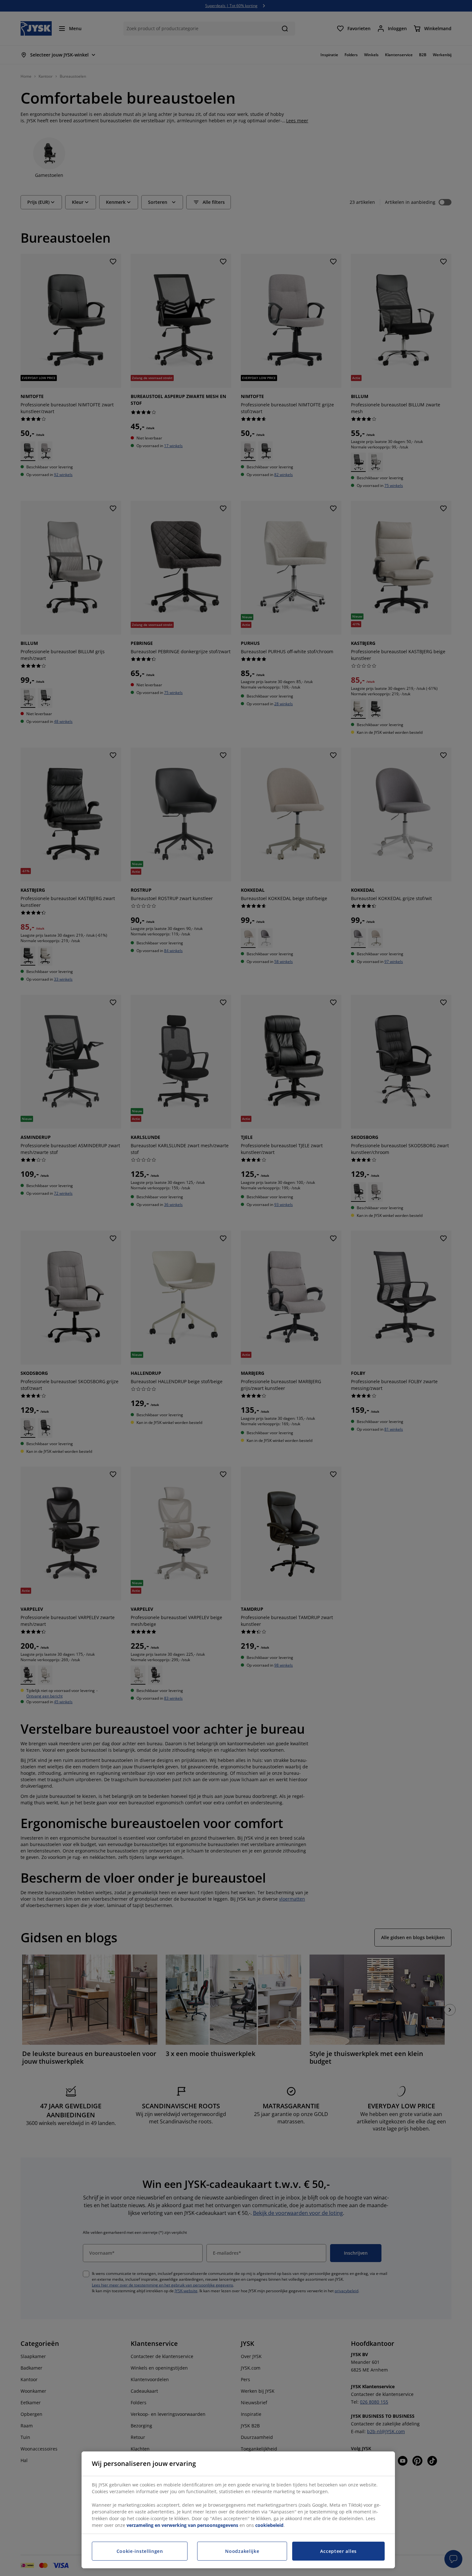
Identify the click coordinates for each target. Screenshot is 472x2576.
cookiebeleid (269, 2525)
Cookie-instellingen (140, 2551)
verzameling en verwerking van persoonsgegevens (182, 2525)
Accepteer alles (338, 2551)
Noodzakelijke (242, 2551)
